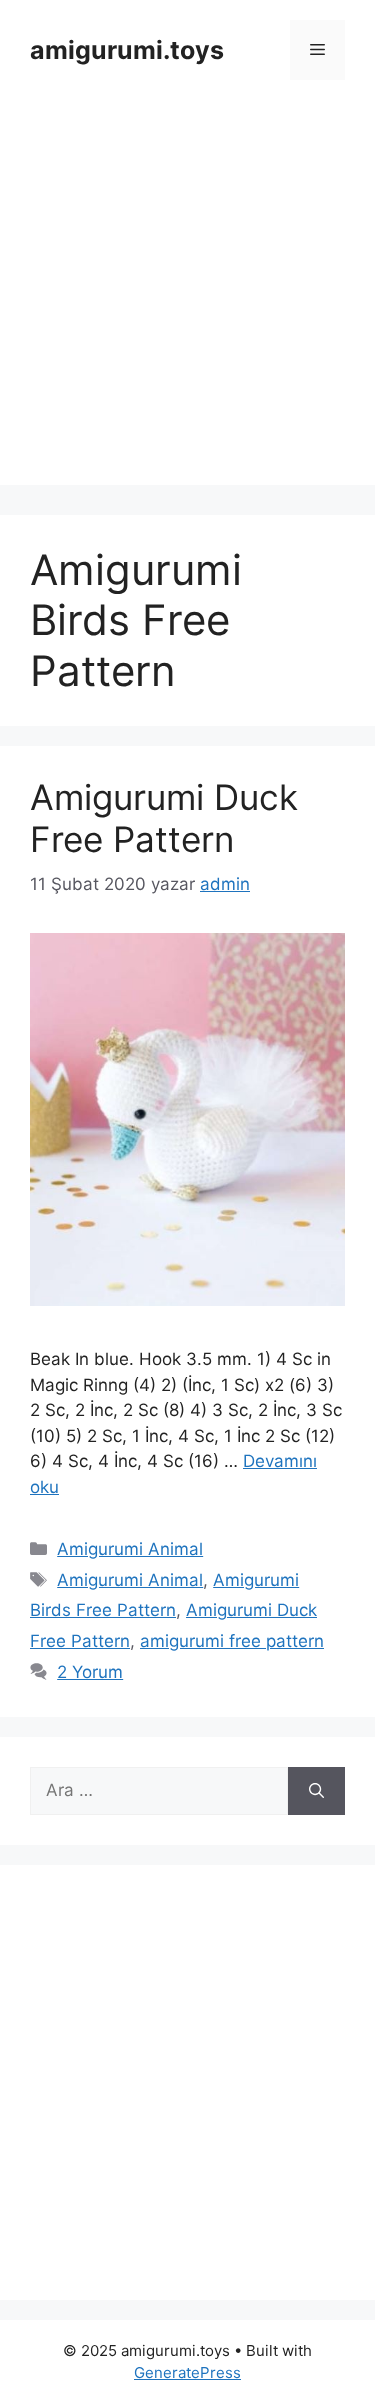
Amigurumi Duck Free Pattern (164, 818)
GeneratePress (187, 2372)
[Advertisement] (187, 297)
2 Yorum (90, 1672)
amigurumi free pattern (232, 1641)
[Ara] (316, 1791)
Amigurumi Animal (130, 1549)
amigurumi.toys (127, 50)
